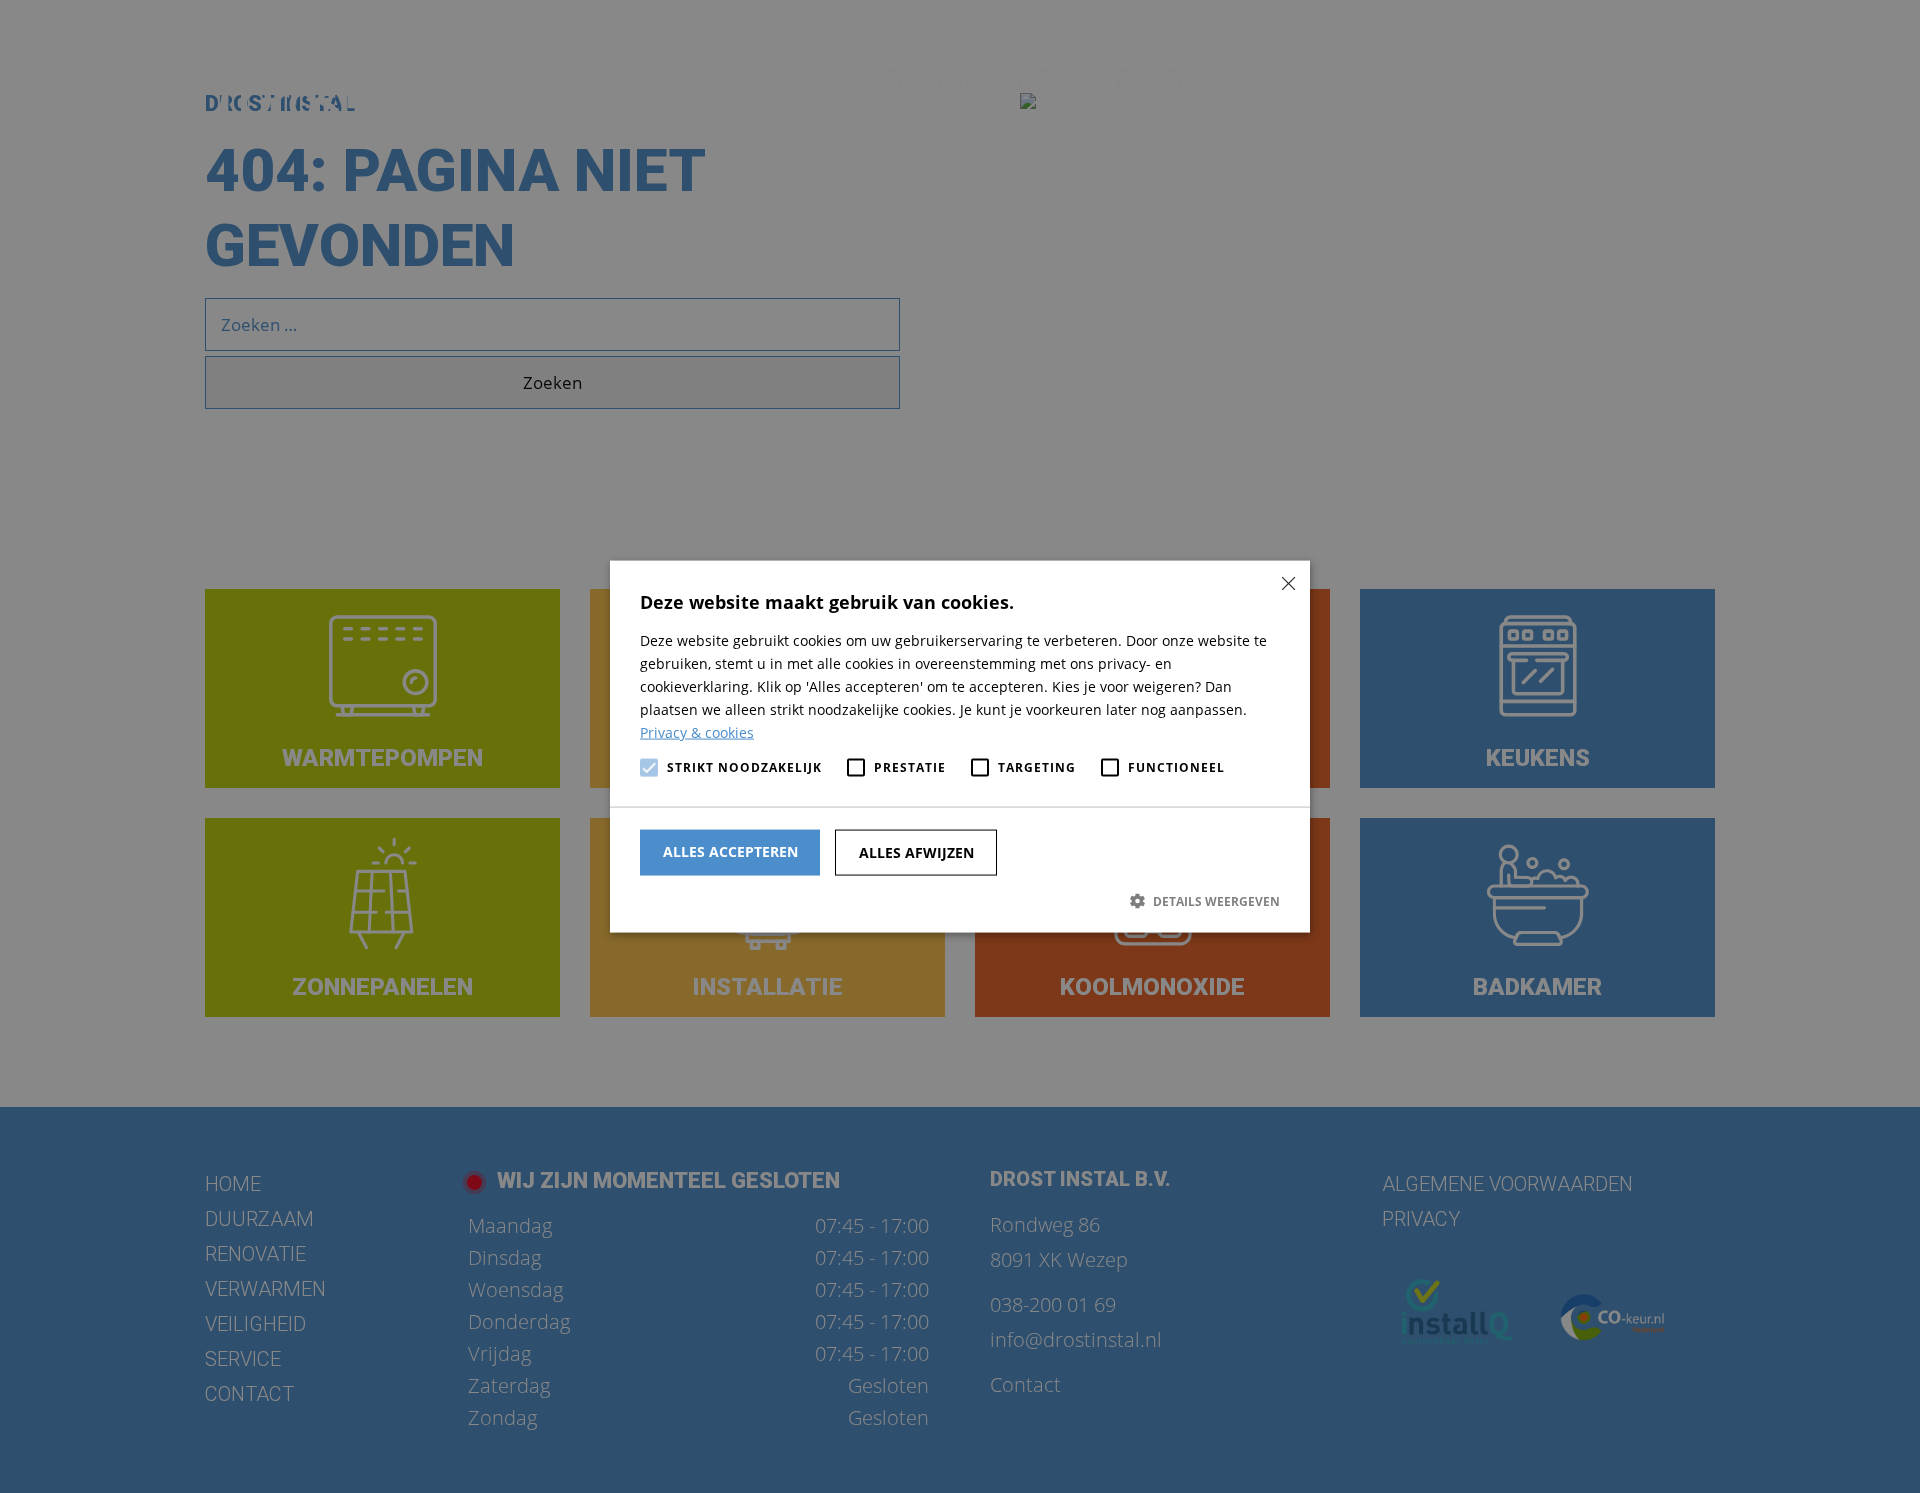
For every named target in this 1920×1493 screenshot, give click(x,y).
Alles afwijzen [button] (916, 851)
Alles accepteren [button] (730, 850)
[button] (960, 900)
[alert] (960, 746)
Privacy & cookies (697, 732)
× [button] (1287, 582)
